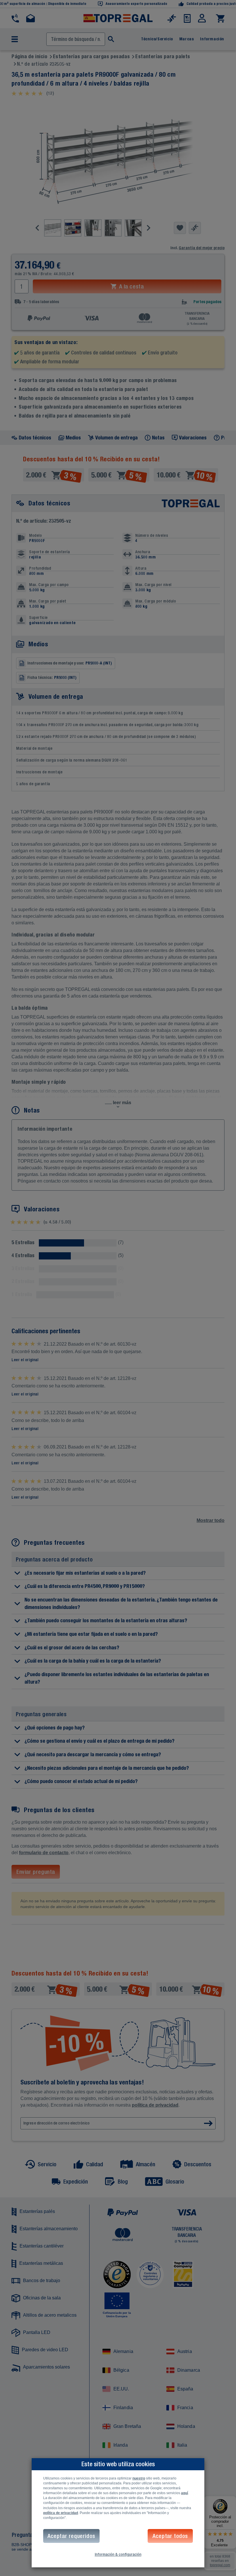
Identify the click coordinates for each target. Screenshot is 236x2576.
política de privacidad (61, 2513)
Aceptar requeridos (71, 2536)
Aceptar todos (170, 2536)
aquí (184, 2493)
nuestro (139, 2478)
